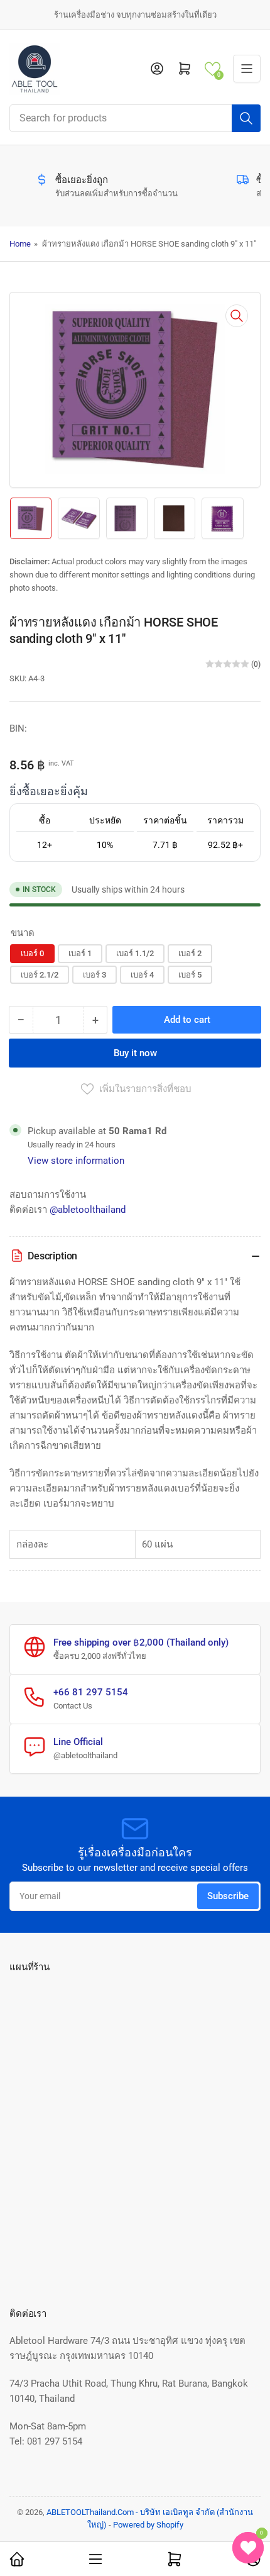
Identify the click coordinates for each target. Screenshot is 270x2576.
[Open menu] (247, 69)
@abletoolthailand (88, 1210)
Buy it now (135, 1053)
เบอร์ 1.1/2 (135, 953)
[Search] (246, 118)
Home (20, 244)
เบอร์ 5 (190, 975)
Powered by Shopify (148, 2525)
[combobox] (135, 118)
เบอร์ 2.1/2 (40, 975)
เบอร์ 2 (190, 953)
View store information (76, 1161)
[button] (213, 69)
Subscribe (228, 1896)
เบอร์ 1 (80, 953)
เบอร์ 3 (94, 975)
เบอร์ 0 (32, 953)
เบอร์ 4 (142, 975)
